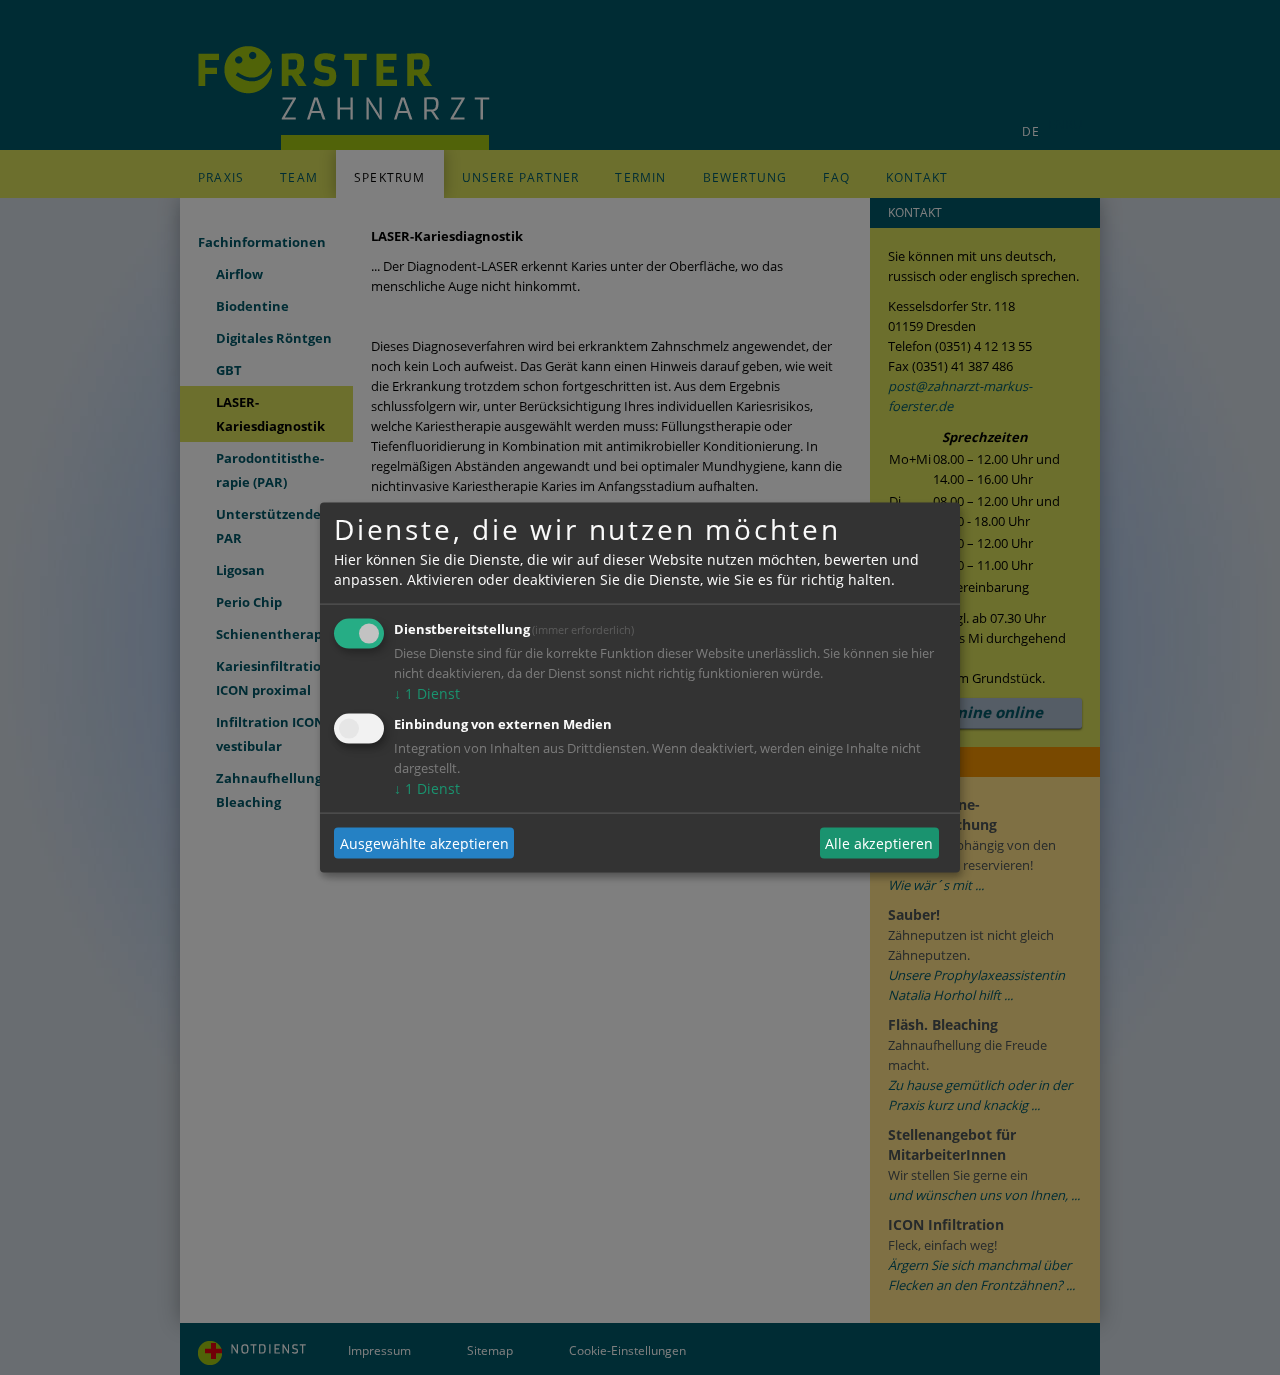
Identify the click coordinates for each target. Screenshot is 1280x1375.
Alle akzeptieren (879, 842)
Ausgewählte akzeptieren (424, 842)
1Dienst (427, 693)
